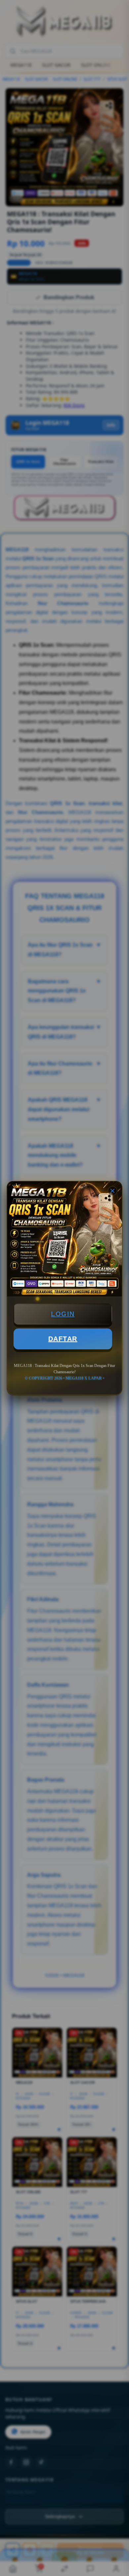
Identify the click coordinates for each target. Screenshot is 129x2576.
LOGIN (63, 1314)
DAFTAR (63, 1339)
